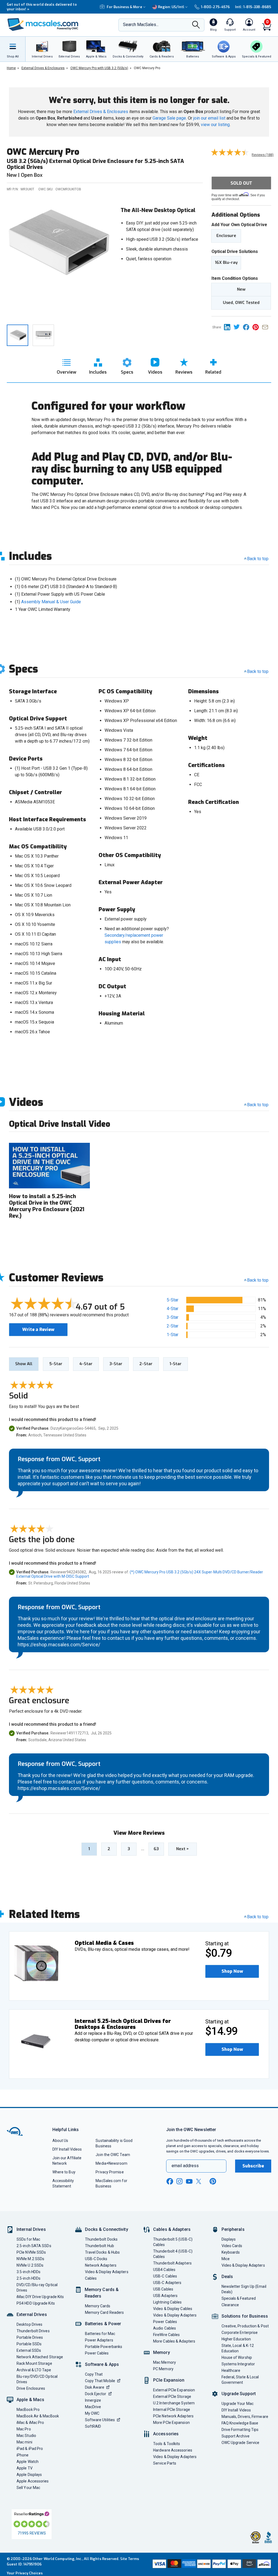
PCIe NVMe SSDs (31, 2252)
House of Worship (237, 2357)
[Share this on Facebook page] (248, 327)
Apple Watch (28, 2462)
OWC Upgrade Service (241, 2443)
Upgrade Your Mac (238, 2404)
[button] (232, 1971)
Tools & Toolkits (167, 2444)
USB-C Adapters (167, 2283)
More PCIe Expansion (171, 2423)
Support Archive (236, 2436)
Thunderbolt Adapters (172, 2263)
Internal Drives (31, 2229)
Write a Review (38, 1329)
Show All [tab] (24, 1364)
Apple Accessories (33, 2481)
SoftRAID (93, 2426)
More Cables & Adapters (174, 2341)
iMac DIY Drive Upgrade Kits (40, 2297)
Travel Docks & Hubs (102, 2252)
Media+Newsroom (111, 2163)
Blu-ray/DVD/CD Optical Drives (37, 2379)
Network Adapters (101, 2265)
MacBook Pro (28, 2410)
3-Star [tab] (116, 1364)
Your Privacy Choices (25, 2573)
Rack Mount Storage (34, 2363)
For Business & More (124, 7)
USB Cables (163, 2289)
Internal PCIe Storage (172, 2410)
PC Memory (163, 2369)
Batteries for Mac (100, 2334)
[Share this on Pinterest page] (257, 327)
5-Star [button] (173, 1300)
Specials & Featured (239, 2298)
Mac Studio (26, 2436)
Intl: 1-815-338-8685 (253, 7)
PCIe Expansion (169, 2380)
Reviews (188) (263, 155)
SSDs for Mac (28, 2239)
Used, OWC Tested (241, 303)
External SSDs (29, 2350)
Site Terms (130, 2559)
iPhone (23, 2455)
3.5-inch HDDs (29, 2272)
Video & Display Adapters (107, 2272)
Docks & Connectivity (107, 2229)
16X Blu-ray (226, 262)
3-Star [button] (173, 1317)
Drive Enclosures (31, 2388)
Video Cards (232, 2246)
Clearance (230, 2305)
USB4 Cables (164, 2270)
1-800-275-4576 (215, 7)
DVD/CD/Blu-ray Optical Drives (37, 2288)
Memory (162, 2352)
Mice (226, 2259)
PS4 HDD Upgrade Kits (36, 2303)
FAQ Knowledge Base (240, 2423)
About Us (60, 2141)
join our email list (209, 118)
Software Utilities (100, 2420)
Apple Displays (29, 2475)
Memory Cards (98, 2306)
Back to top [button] (258, 1280)
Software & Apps (102, 2364)
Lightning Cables (167, 2302)
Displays (229, 2239)
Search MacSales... (141, 25)
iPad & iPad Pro (30, 2449)
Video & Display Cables (173, 2309)
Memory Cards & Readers (102, 2293)
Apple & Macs (30, 2400)
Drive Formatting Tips (240, 2430)
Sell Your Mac (28, 2488)
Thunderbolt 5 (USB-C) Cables (173, 2242)
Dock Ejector (96, 2394)
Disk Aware (95, 2387)
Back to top (258, 559)
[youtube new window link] (189, 2181)
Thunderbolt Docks (101, 2239)
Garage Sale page (169, 118)
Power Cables (97, 2353)
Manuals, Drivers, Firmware (245, 2417)
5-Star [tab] (56, 1364)
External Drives (32, 2314)
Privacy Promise (110, 2172)
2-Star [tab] (146, 1364)
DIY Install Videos (67, 2149)
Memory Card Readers (105, 2312)
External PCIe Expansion (174, 2390)
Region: (171, 7)
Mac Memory (165, 2362)
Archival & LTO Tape (34, 2370)
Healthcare (231, 2370)
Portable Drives (30, 2337)
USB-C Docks (96, 2259)
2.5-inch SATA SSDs (34, 2246)
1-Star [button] (173, 1335)
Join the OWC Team (113, 2155)
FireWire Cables (166, 2335)
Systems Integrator (238, 2364)
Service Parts (165, 2463)
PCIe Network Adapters (173, 2416)
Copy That (94, 2374)
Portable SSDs (29, 2344)
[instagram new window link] (179, 2181)
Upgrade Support (239, 2394)
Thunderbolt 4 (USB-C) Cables (173, 2254)
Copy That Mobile (100, 2381)
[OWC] (43, 25)
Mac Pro (24, 2429)
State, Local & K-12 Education (238, 2348)
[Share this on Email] (266, 327)
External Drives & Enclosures (101, 112)
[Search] (196, 25)
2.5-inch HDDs (29, 2278)
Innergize (93, 2400)
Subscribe (253, 2166)
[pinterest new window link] (213, 2181)
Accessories (166, 2434)
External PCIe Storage (172, 2397)
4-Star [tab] (86, 1364)
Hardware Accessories (173, 2450)
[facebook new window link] (170, 2182)
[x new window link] (200, 2181)
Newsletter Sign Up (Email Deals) (244, 2289)
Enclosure (226, 236)
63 (156, 1849)
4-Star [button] (173, 1309)
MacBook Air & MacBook (38, 2416)
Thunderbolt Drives (33, 2331)
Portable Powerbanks (104, 2347)
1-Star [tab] (176, 1364)
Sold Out (241, 183)
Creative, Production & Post (245, 2326)
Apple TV (25, 2468)
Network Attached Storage (40, 2357)
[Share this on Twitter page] (238, 327)
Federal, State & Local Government (240, 2380)
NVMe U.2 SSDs (30, 2265)
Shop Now (232, 1971)
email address (185, 2166)
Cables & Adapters (172, 2229)
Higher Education (236, 2339)
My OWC (92, 2413)
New (241, 289)
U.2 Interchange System (174, 2403)
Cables (91, 2278)
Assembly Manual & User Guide (51, 602)
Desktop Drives (29, 2324)
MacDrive (93, 2407)
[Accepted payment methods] (211, 2564)
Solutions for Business (245, 2316)
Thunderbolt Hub (99, 2246)
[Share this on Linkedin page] (229, 327)
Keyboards (231, 2252)
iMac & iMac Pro (30, 2423)
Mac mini (24, 2442)
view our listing (215, 125)
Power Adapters (99, 2340)
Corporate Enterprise (240, 2333)
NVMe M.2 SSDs (30, 2259)
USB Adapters (165, 2296)
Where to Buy (64, 2172)
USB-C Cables (165, 2276)
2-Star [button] (173, 1326)
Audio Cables (165, 2328)
